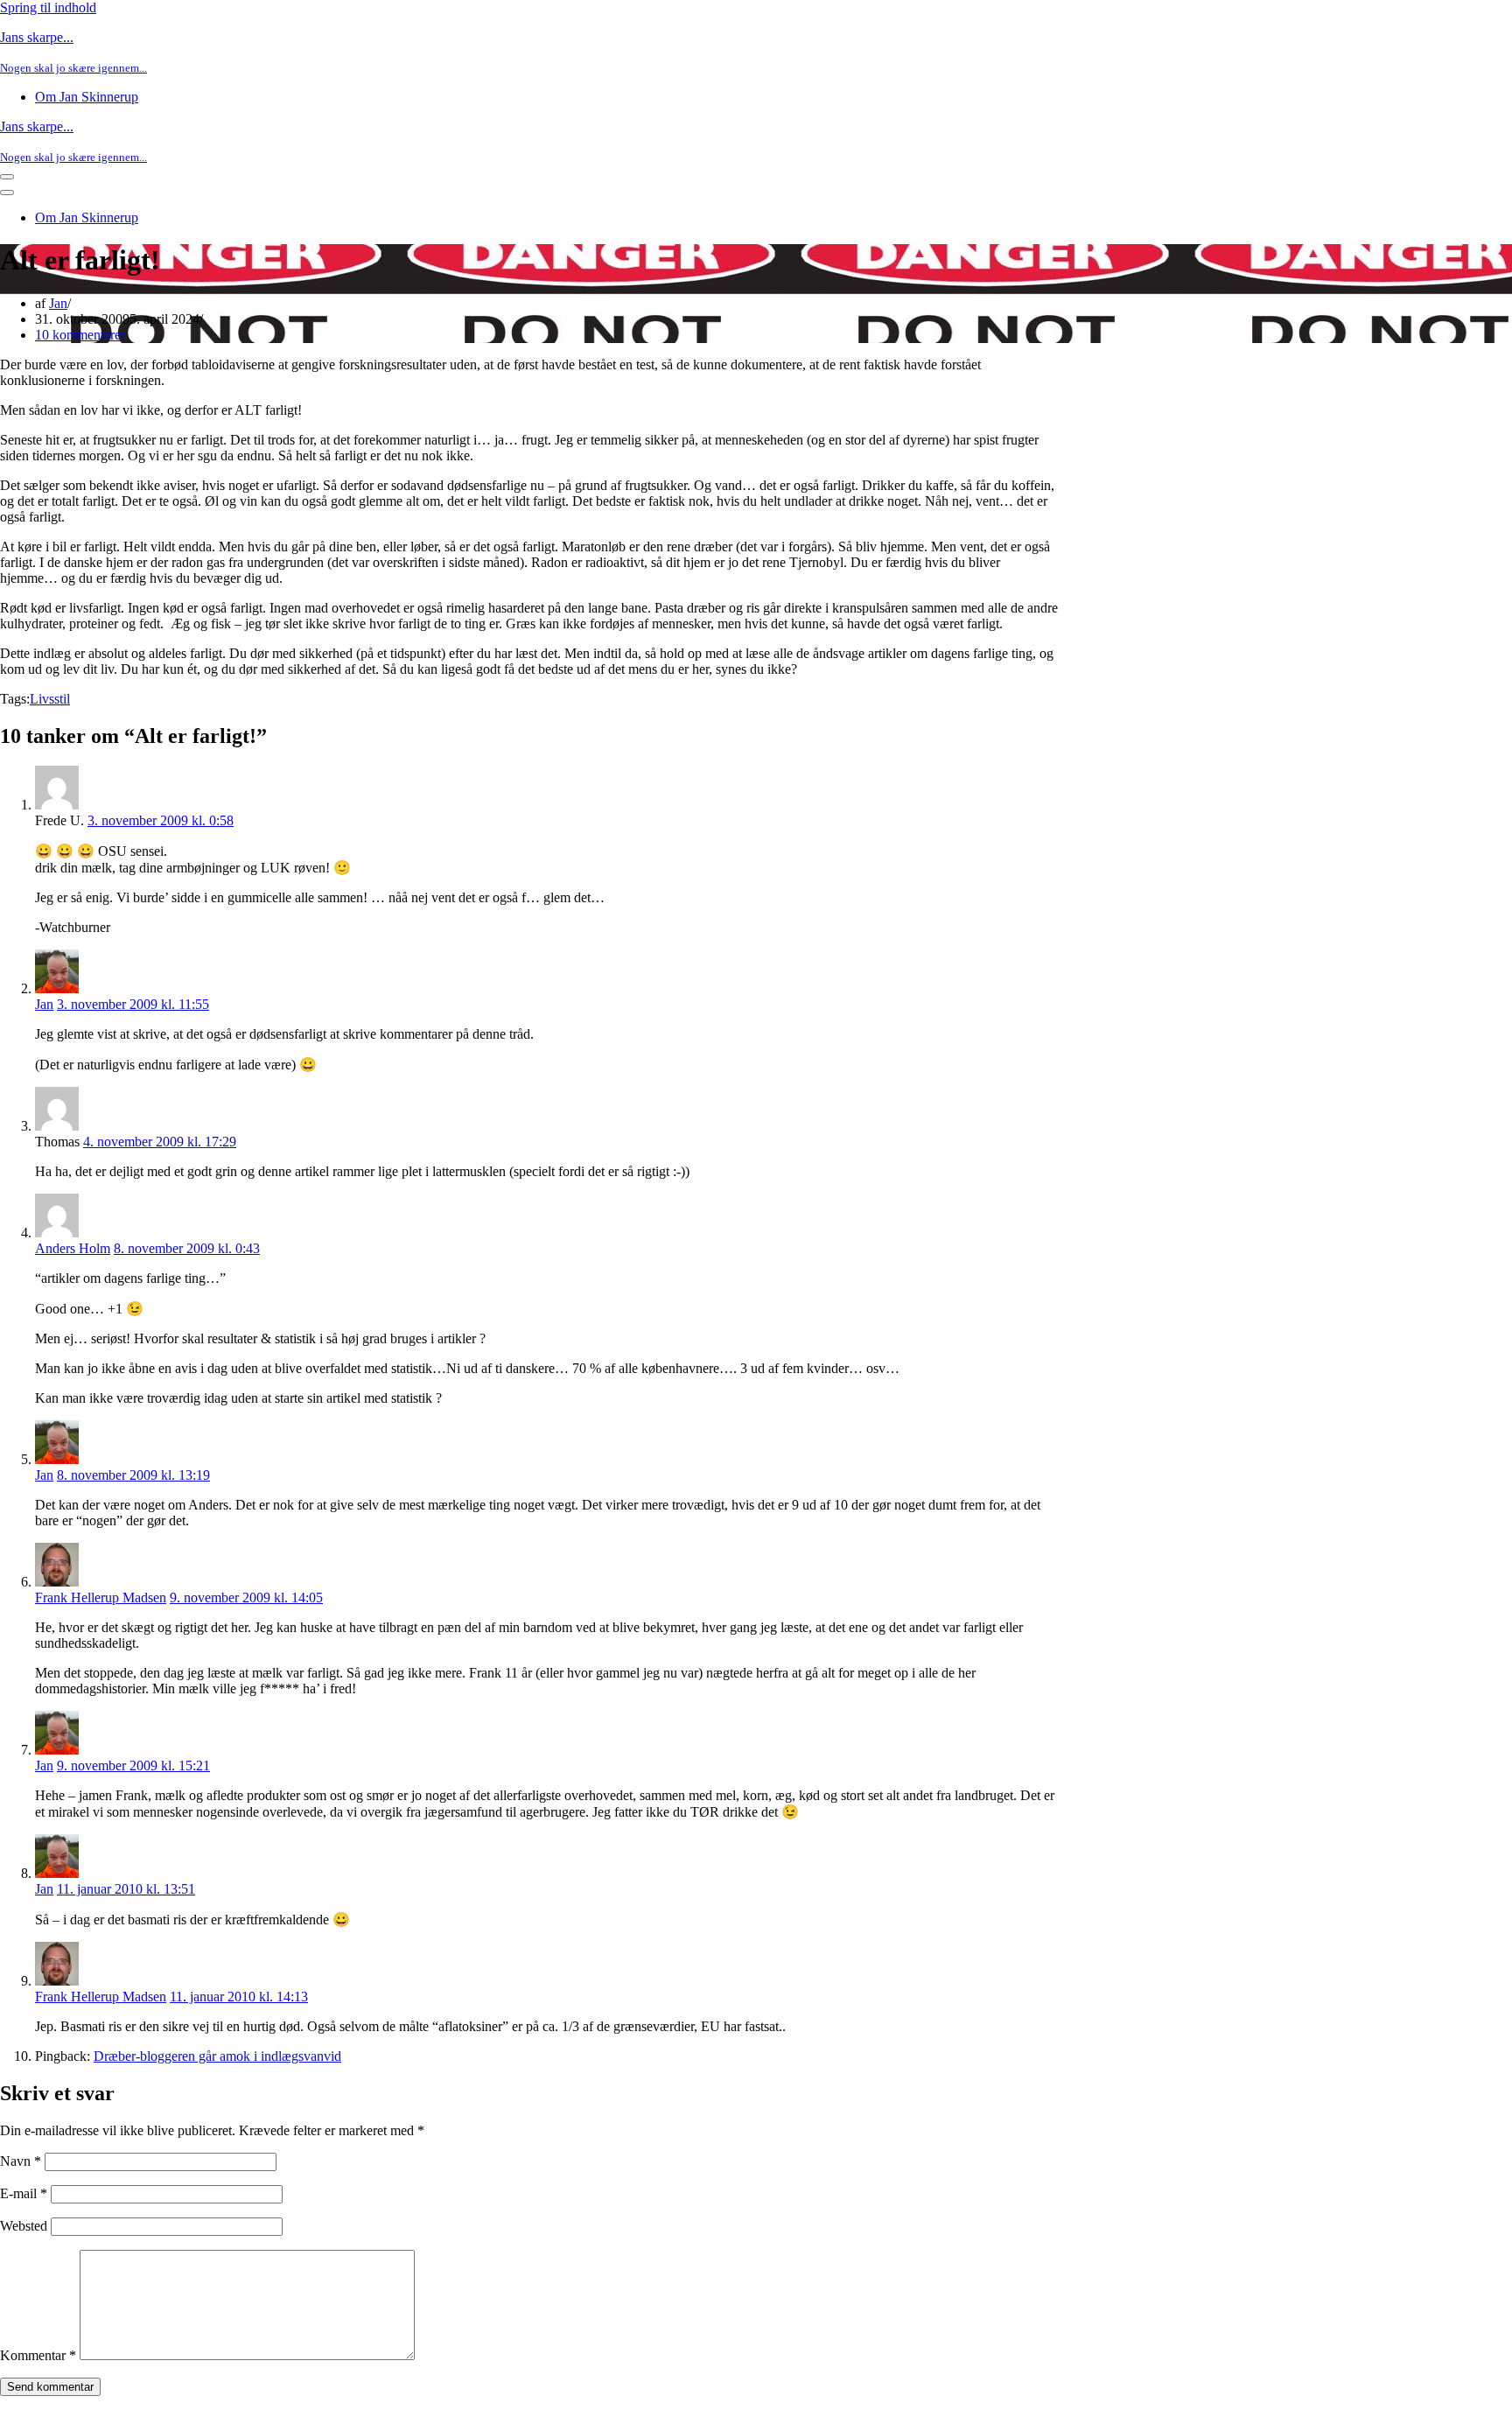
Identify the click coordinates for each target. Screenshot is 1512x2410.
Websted (24, 2226)
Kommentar (38, 2355)
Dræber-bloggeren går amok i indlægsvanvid (217, 2056)
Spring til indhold (48, 7)
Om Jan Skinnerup (87, 97)
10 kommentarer (80, 335)
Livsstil (50, 699)
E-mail (24, 2193)
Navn (21, 2161)
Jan (58, 303)
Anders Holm (73, 1248)
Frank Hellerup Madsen (101, 1597)
